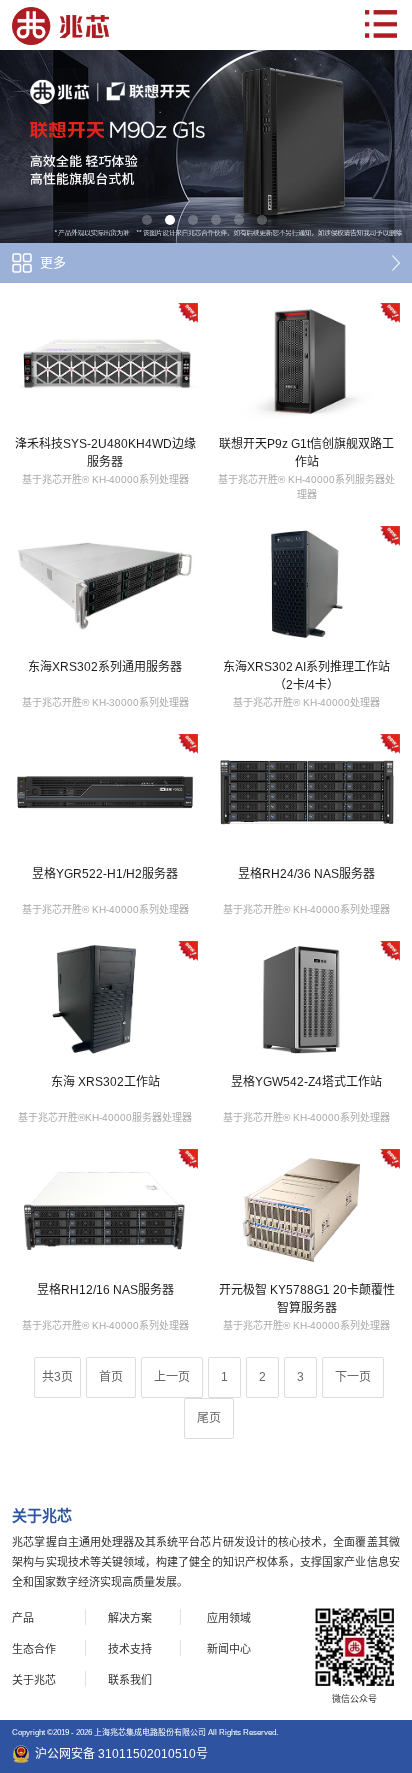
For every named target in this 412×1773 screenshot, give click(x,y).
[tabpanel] (206, 146)
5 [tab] (239, 220)
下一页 (353, 1377)
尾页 (209, 1418)
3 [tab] (193, 220)
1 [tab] (147, 220)
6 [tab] (262, 220)
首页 (111, 1377)
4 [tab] (216, 220)
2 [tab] (170, 220)
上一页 (172, 1377)
